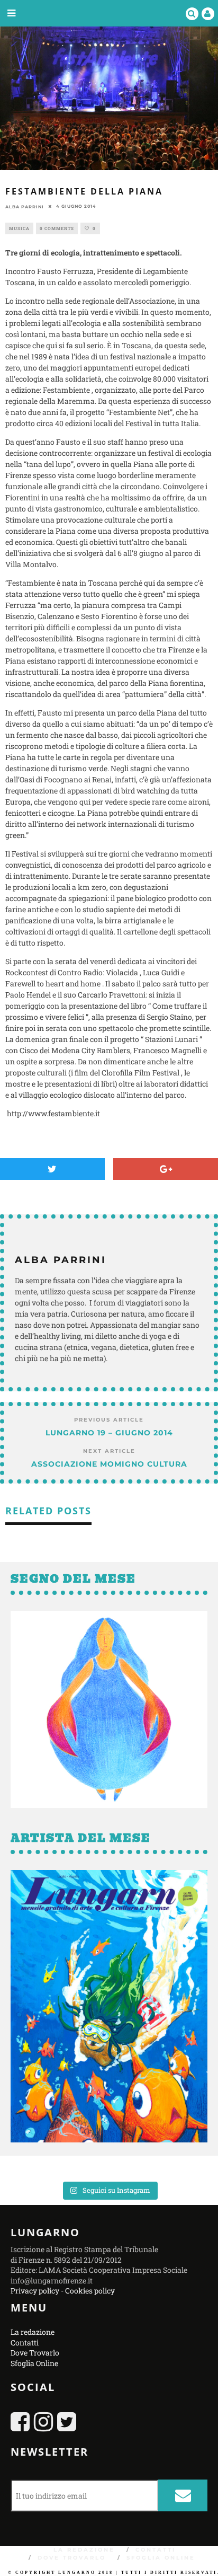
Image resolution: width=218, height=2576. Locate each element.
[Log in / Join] (208, 13)
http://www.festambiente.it (53, 1113)
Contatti (25, 2342)
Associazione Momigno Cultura (109, 1464)
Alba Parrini (25, 206)
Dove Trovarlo (35, 2353)
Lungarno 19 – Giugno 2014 (109, 1433)
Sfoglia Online (34, 2363)
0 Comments (57, 228)
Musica (19, 228)
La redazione (33, 2332)
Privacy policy (35, 2291)
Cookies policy (90, 2291)
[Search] (192, 13)
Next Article (109, 1451)
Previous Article (109, 1420)
